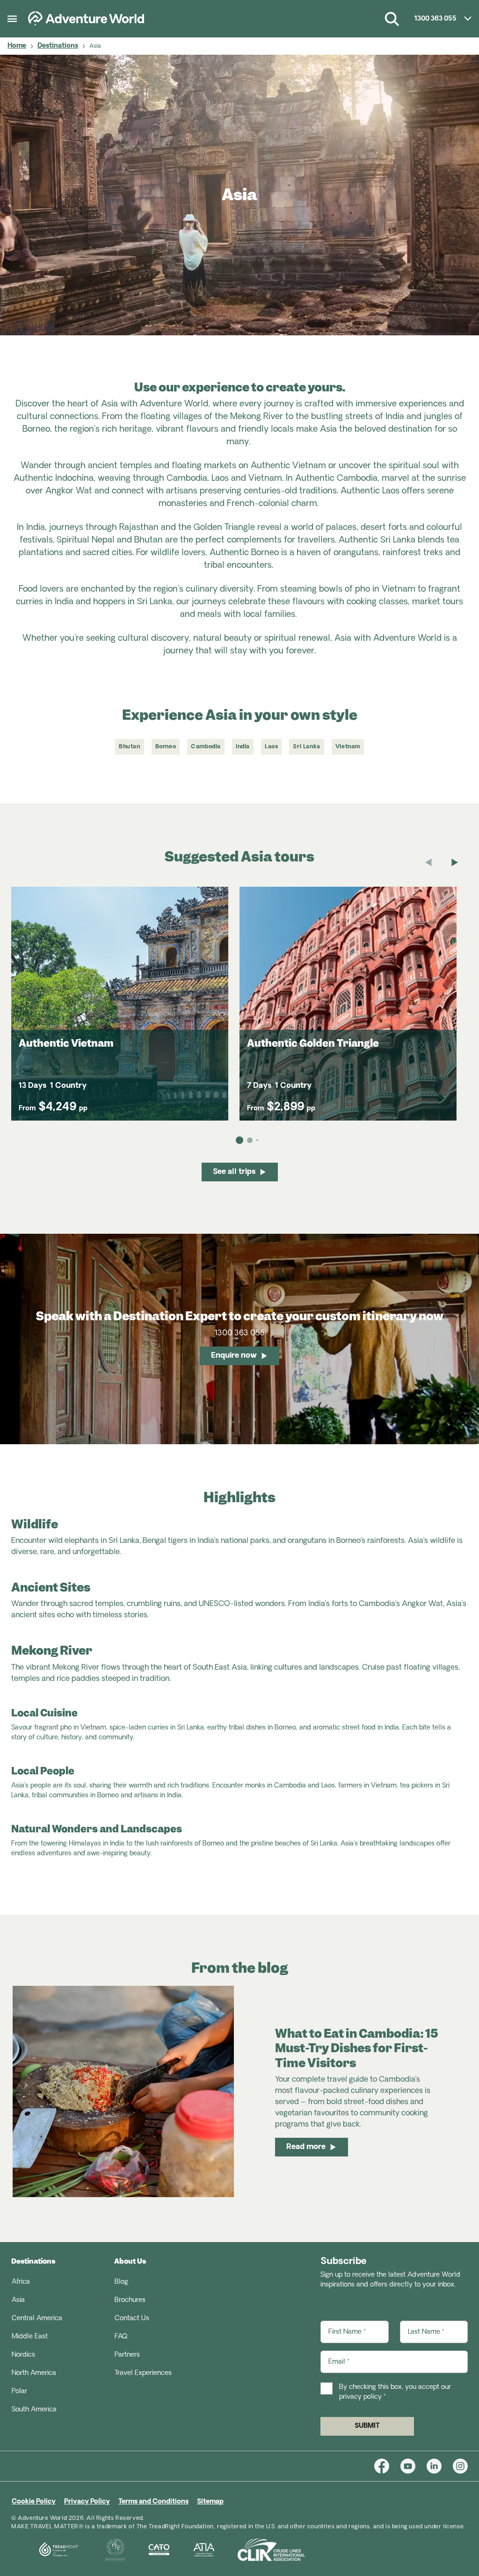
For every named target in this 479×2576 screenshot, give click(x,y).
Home (17, 46)
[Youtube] (414, 2466)
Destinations (58, 46)
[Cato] (148, 2550)
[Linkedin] (440, 2466)
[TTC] (104, 2550)
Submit (367, 2426)
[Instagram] (460, 2466)
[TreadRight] (47, 2550)
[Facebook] (387, 2466)
